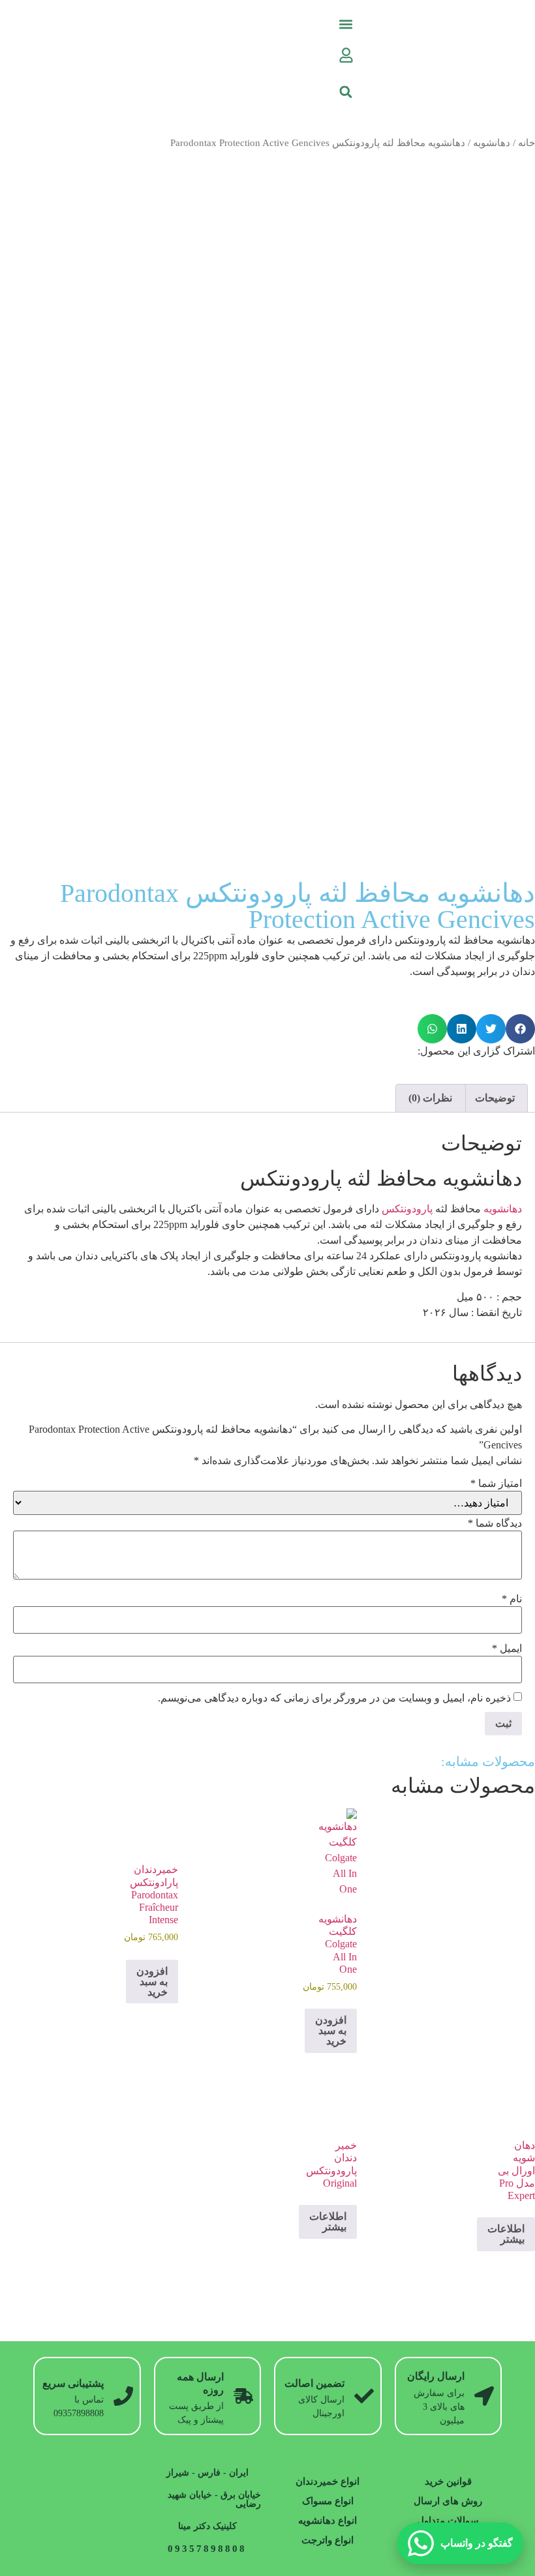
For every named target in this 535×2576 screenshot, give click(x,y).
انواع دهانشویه (328, 2521)
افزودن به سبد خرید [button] (331, 2030)
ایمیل (507, 1649)
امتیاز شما (496, 1484)
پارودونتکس (407, 1209)
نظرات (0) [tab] (430, 1098)
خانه (527, 143)
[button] (346, 24)
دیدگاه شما (495, 1523)
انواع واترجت (328, 2540)
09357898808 (207, 2549)
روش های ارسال (448, 2501)
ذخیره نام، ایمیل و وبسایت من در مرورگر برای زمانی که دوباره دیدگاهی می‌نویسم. (334, 1698)
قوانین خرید (448, 2481)
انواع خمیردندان (328, 2481)
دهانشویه (492, 143)
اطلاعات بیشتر (506, 2234)
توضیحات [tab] (495, 1098)
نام (512, 1599)
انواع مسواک (328, 2501)
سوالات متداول (448, 2521)
